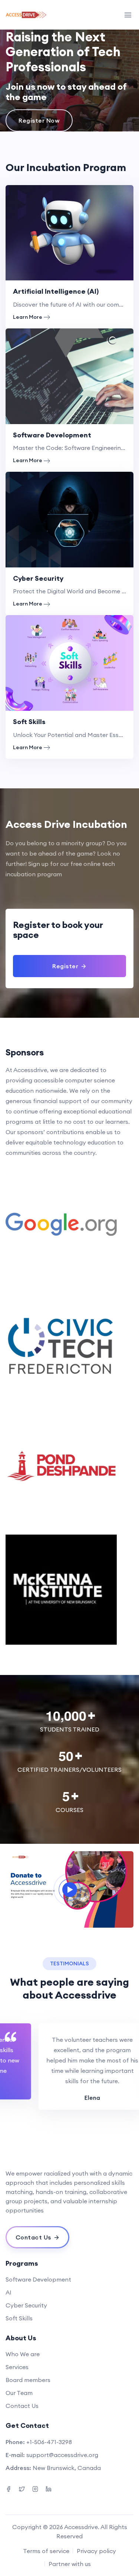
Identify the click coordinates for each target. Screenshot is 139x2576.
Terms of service (46, 2551)
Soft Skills (29, 722)
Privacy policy (96, 2551)
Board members (28, 2380)
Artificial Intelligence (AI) (56, 291)
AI (9, 2292)
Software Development (52, 435)
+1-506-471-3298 (49, 2442)
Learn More (28, 317)
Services (17, 2367)
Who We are (23, 2354)
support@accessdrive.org (62, 2455)
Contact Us (22, 2406)
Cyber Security (38, 578)
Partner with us (70, 2564)
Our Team (19, 2393)
